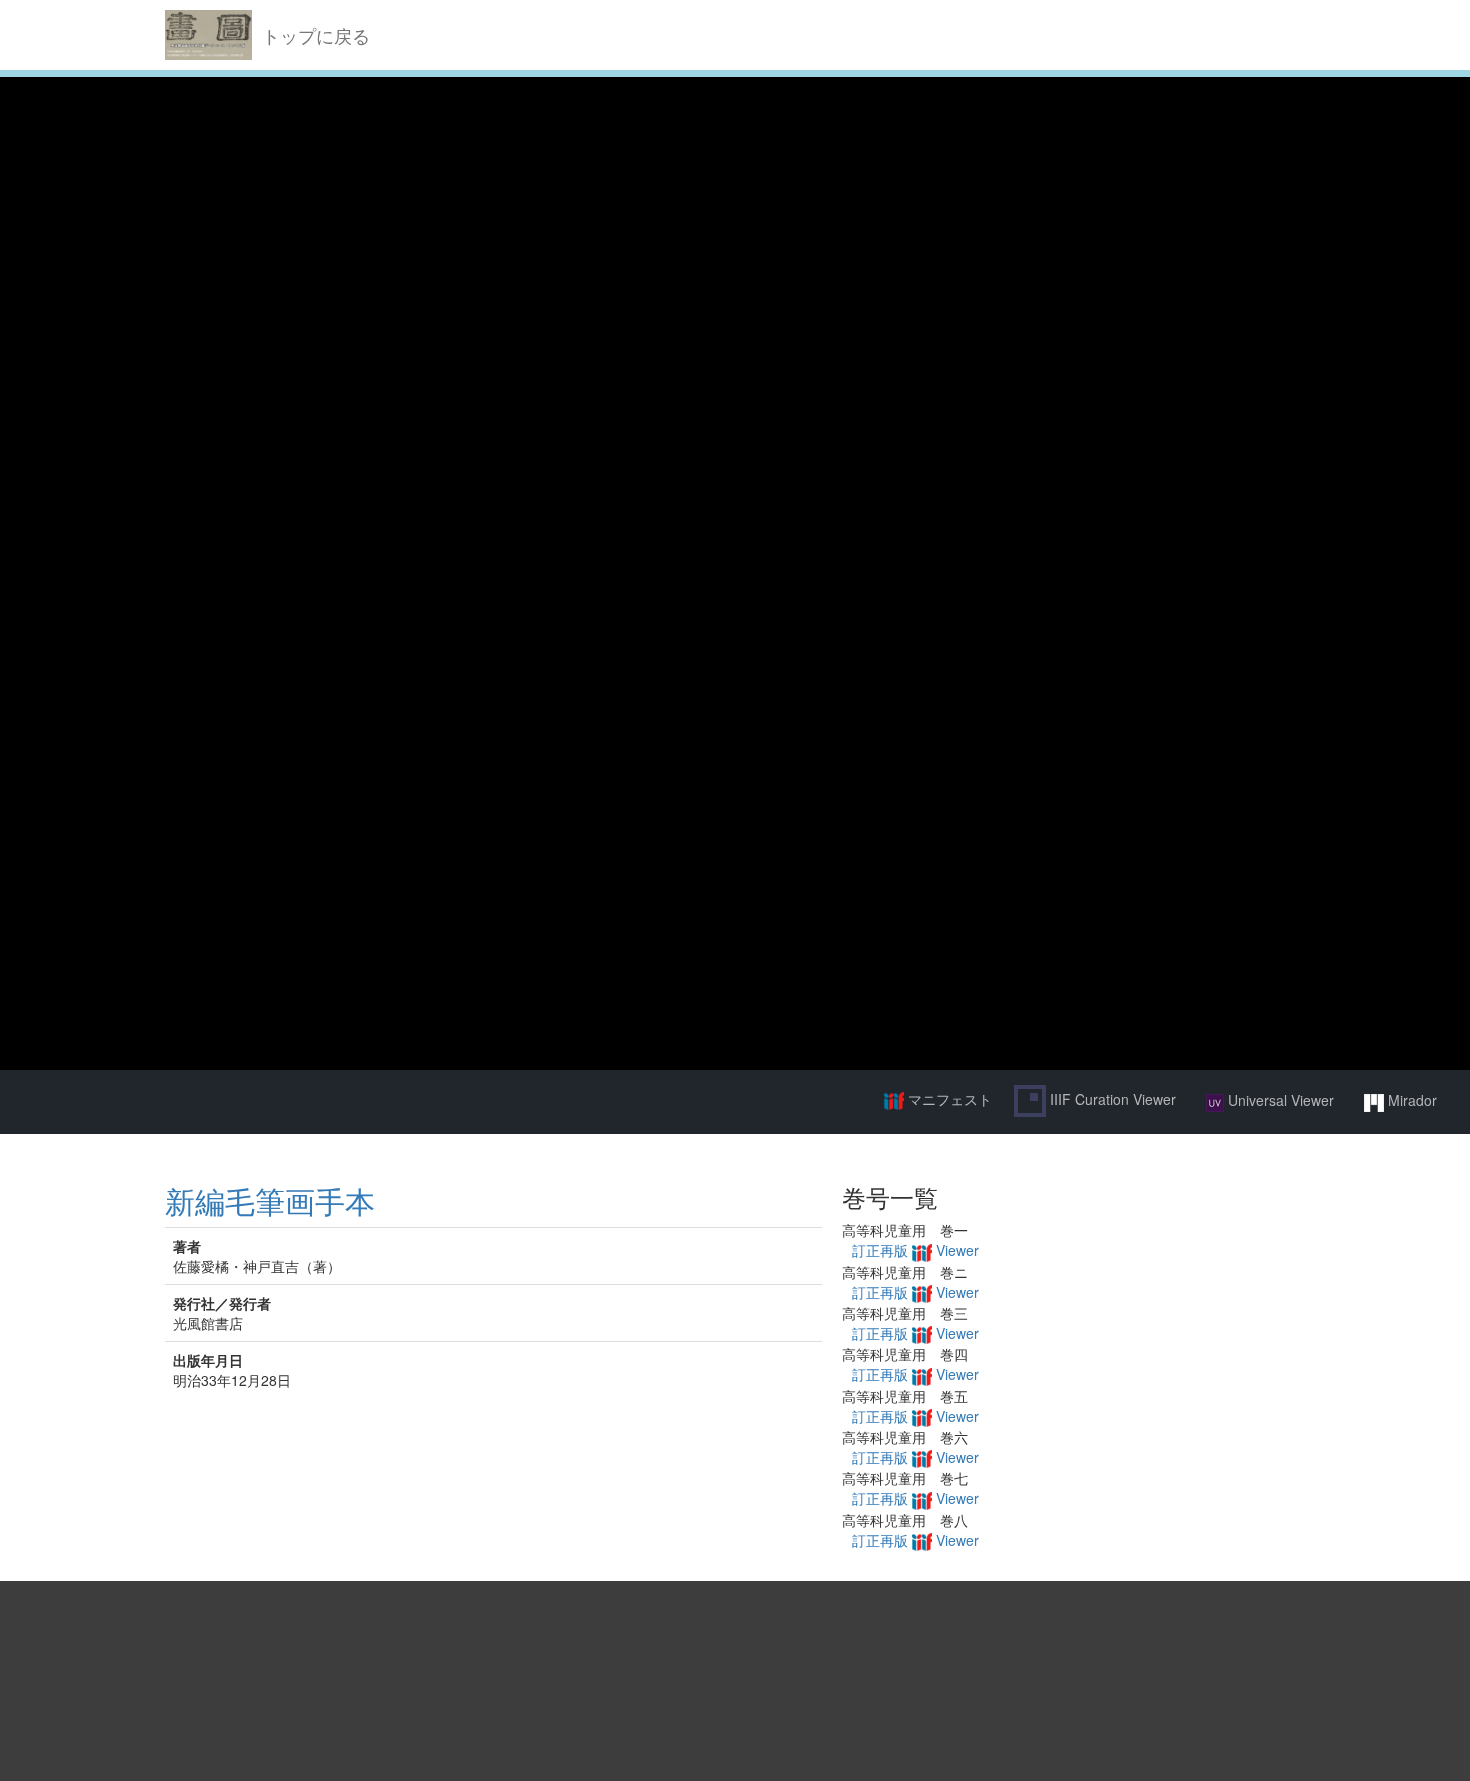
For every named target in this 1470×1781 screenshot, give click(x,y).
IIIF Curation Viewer (1111, 1099)
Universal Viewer (1279, 1100)
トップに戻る (316, 35)
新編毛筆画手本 (270, 1200)
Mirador (1410, 1100)
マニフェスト (948, 1099)
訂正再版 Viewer (915, 1250)
